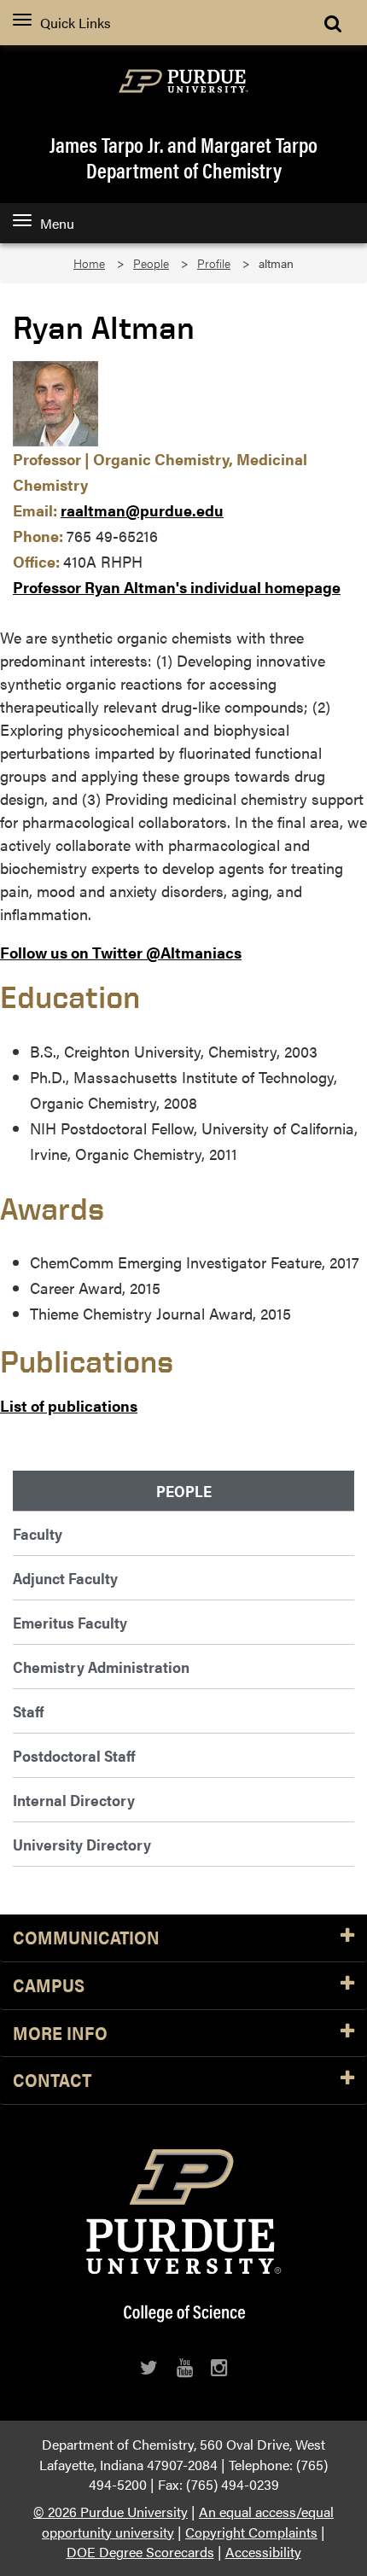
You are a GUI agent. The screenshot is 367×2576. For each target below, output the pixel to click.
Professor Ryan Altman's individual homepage (177, 587)
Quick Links (76, 23)
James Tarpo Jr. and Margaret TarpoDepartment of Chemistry (183, 157)
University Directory (82, 1844)
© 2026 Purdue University (111, 2512)
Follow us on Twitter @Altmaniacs (121, 952)
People (151, 263)
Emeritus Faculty (70, 1622)
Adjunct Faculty (65, 1578)
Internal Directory (74, 1800)
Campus (49, 1986)
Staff (28, 1711)
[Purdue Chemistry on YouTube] (185, 2367)
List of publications (69, 1405)
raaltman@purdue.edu (142, 510)
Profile (214, 263)
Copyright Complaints (251, 2532)
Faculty (38, 1533)
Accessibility (263, 2552)
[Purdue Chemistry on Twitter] (149, 2367)
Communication (86, 1938)
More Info (60, 2034)
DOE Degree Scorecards (140, 2552)
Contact (52, 2081)
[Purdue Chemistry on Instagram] (219, 2367)
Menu (57, 223)
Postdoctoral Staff (74, 1755)
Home (89, 263)
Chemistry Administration (101, 1667)
